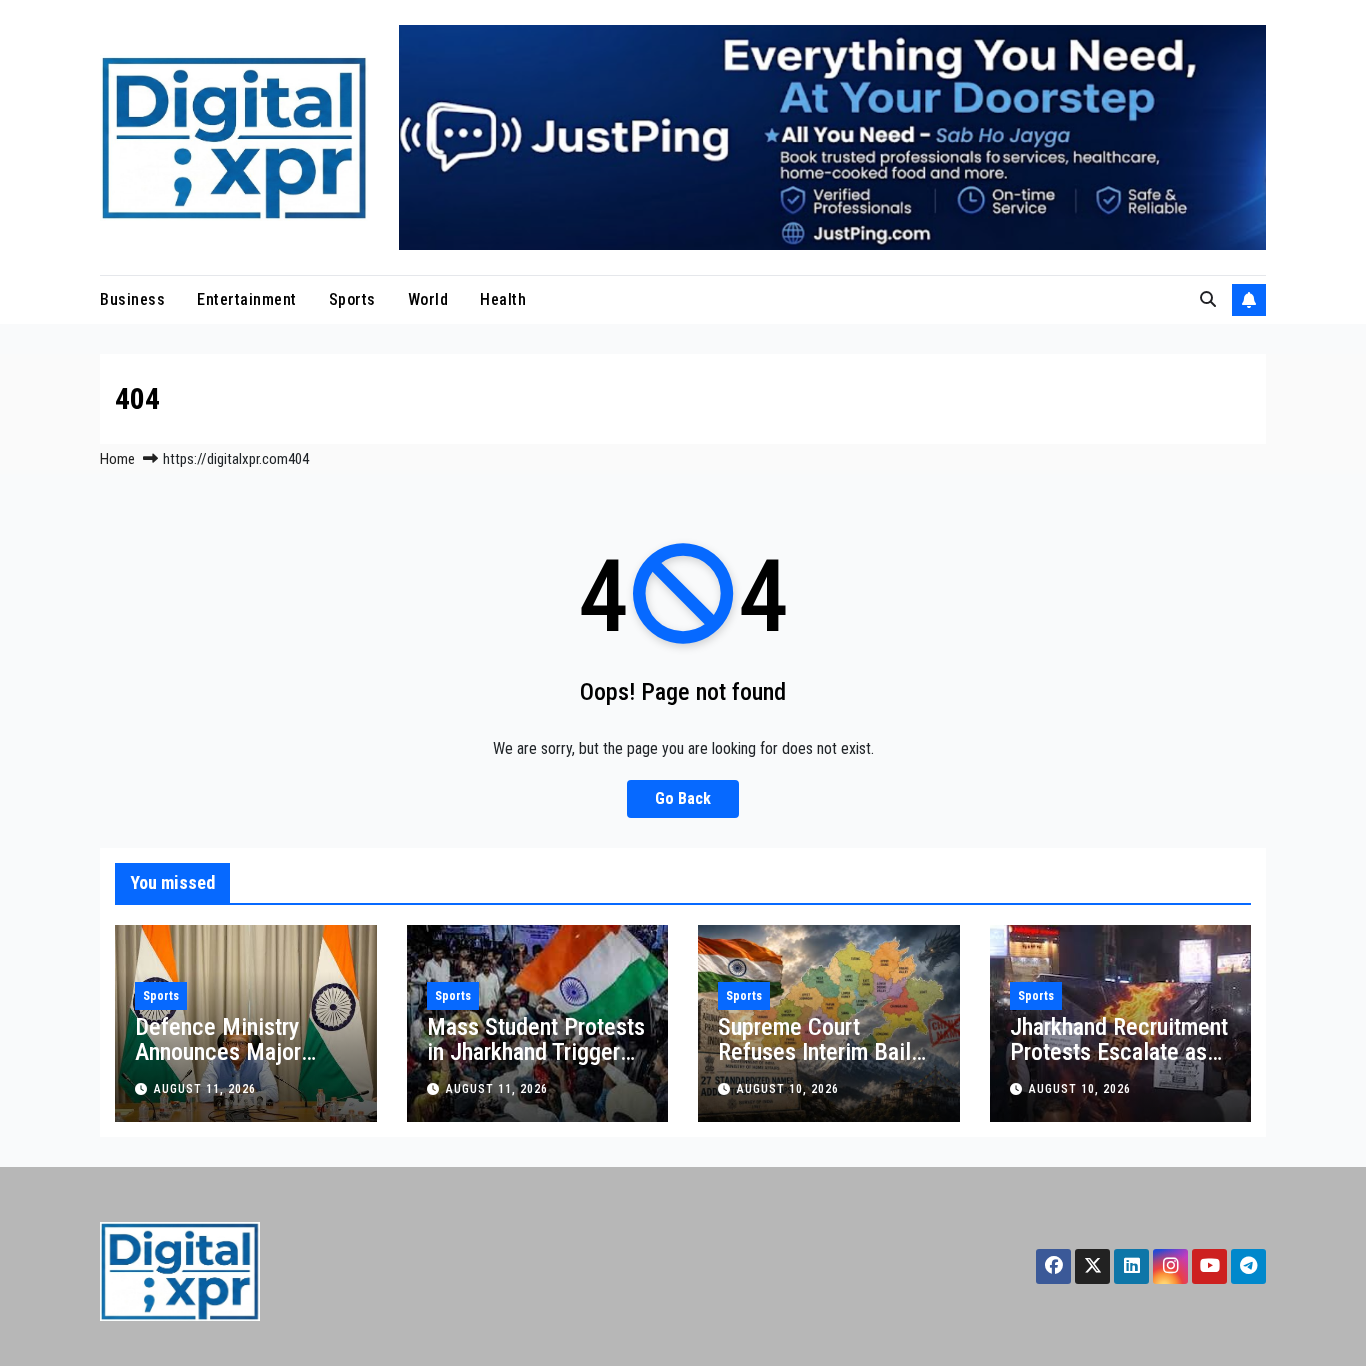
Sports (352, 299)
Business (132, 299)
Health (503, 299)
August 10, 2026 (788, 1089)
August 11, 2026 (205, 1089)
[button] (1208, 299)
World (428, 299)
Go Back (683, 798)
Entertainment (247, 299)
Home (117, 459)
